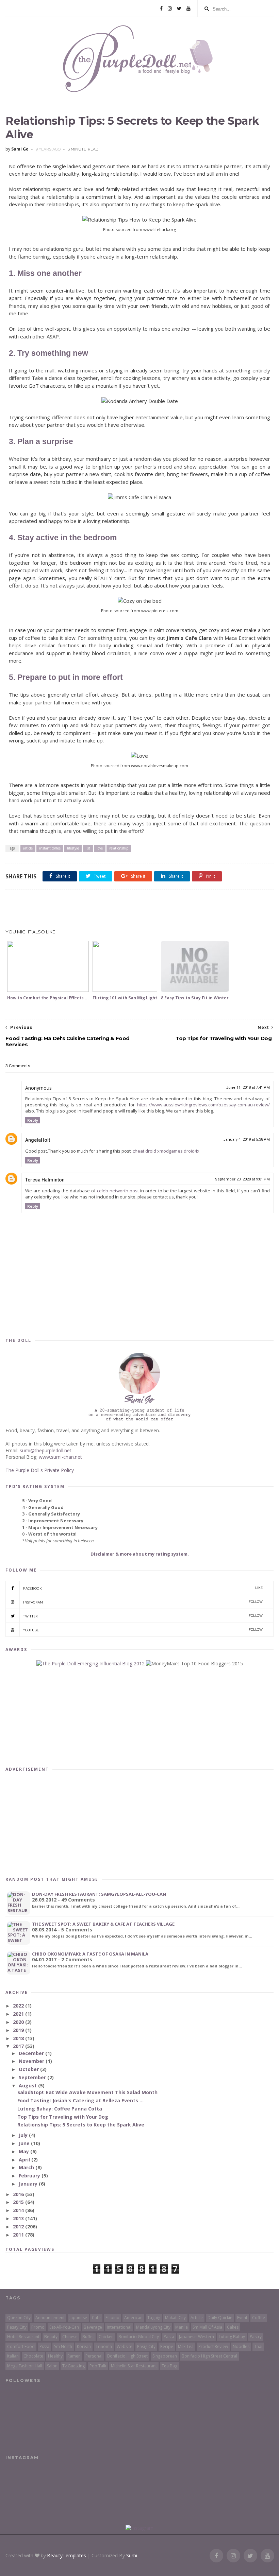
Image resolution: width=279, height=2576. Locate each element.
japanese (78, 2318)
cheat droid (144, 1151)
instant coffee (50, 848)
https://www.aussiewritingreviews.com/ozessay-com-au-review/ (203, 1105)
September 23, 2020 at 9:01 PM (242, 1179)
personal (94, 2356)
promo (38, 2327)
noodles (241, 2346)
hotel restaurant (23, 2337)
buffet (88, 2337)
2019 (19, 2030)
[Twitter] (179, 8)
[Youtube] (188, 8)
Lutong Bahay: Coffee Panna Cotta (60, 2109)
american (133, 2318)
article (28, 848)
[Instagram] (170, 8)
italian (13, 2356)
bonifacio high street (127, 2356)
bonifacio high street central (209, 2356)
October (29, 2069)
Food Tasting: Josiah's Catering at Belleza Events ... (80, 2100)
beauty (51, 2337)
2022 (19, 2006)
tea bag (169, 2366)
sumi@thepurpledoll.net (46, 1450)
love (100, 848)
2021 (19, 2014)
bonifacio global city (139, 2337)
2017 (19, 2046)
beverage (93, 2327)
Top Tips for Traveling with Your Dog (63, 2117)
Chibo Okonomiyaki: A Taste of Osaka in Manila (90, 1954)
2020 (19, 2022)
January (29, 2184)
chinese (70, 2337)
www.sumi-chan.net (60, 1457)
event (242, 2318)
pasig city (146, 2346)
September (33, 2077)
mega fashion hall (25, 2366)
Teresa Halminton (45, 1180)
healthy (55, 2356)
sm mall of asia (207, 2327)
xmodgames (170, 1151)
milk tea (186, 2346)
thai (258, 2346)
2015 (19, 2202)
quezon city (19, 2318)
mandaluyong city (153, 2327)
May (24, 2151)
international (119, 2327)
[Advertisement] (139, 910)
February (30, 2176)
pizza (44, 2346)
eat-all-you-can (64, 2327)
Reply (33, 1120)
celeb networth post (118, 1191)
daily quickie (220, 2318)
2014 (19, 2210)
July (24, 2135)
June (25, 2143)
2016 (19, 2194)
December (32, 2053)
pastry (256, 2337)
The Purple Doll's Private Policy (40, 1470)
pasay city (17, 2327)
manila (182, 2327)
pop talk (98, 2366)
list (88, 848)
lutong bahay (232, 2337)
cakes (233, 2327)
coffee (259, 2318)
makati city (175, 2318)
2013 (19, 2218)
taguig (154, 2318)
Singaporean (165, 2356)
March (27, 2167)
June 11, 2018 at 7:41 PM (248, 1088)
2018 (19, 2038)
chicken (106, 2337)
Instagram (143, 1602)
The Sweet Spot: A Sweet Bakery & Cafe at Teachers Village (103, 1924)
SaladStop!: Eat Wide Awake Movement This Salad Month (87, 2092)
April (25, 2160)
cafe (96, 2318)
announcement (50, 2318)
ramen (74, 2356)
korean (84, 2346)
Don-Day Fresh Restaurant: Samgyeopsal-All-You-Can (99, 1894)
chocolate (33, 2356)
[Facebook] (161, 8)
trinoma (104, 2346)
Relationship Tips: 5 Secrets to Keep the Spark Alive (81, 2125)
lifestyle (73, 848)
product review (213, 2346)
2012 (19, 2227)
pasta (169, 2337)
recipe (167, 2346)
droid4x (192, 1151)
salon (52, 2366)
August (28, 2086)
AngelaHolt (38, 1140)
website (125, 2346)
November (32, 2061)
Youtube (143, 1630)
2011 (19, 2235)
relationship (119, 848)
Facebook (143, 1588)
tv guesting (73, 2366)
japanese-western (196, 2337)
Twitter (143, 1616)
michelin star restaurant (134, 2366)
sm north (63, 2346)
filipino (112, 2318)
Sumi (132, 2555)
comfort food (21, 2346)
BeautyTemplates (67, 2555)
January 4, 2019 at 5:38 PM (247, 1140)
